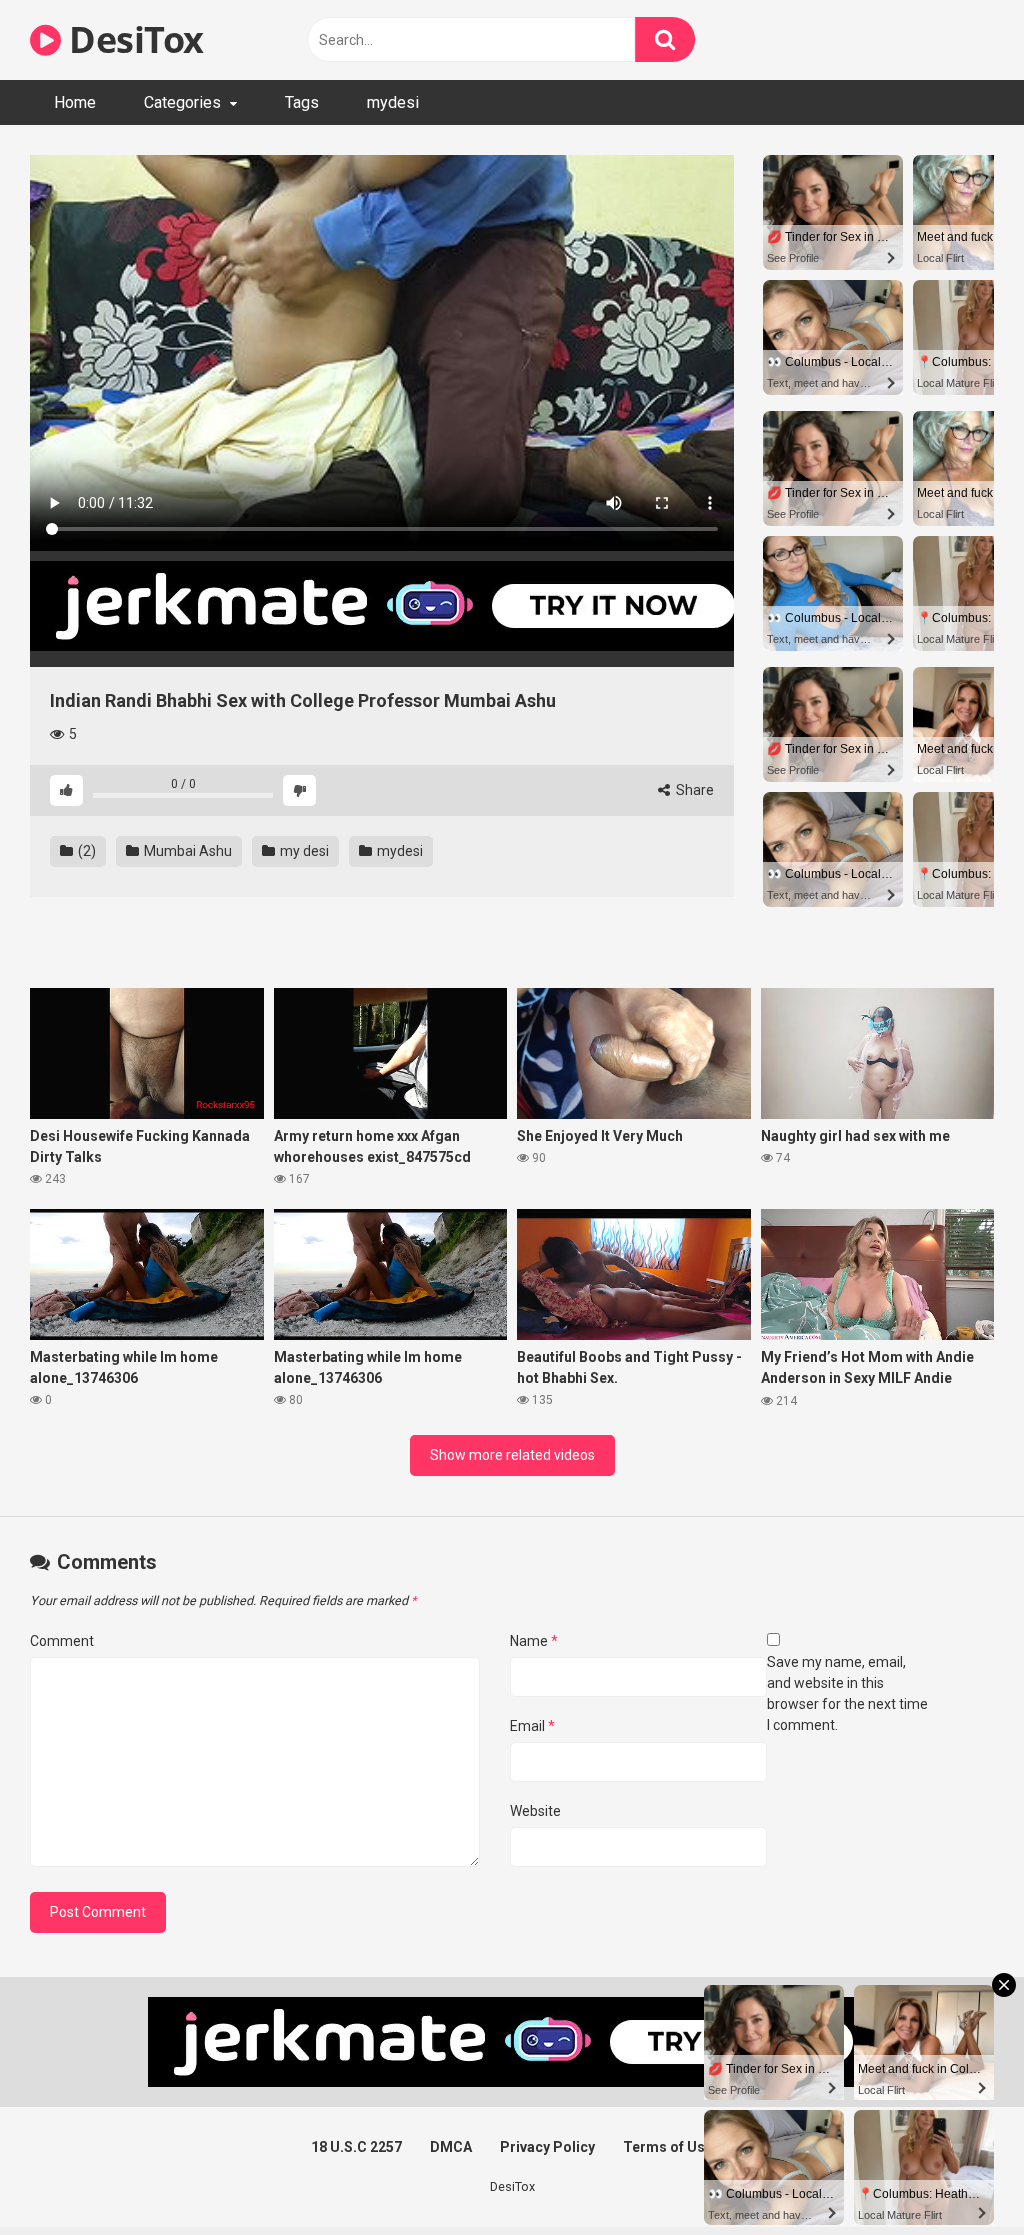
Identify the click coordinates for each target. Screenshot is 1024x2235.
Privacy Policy (547, 2147)
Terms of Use (668, 2147)
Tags (302, 102)
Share (693, 790)
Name (534, 1641)
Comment (62, 1641)
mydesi (393, 102)
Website (535, 1811)
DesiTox (132, 39)
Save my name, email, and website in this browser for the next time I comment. (847, 1693)
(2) (85, 851)
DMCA (451, 2147)
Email (532, 1726)
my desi (303, 851)
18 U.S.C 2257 (356, 2147)
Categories (182, 102)
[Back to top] (957, 2174)
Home (75, 102)
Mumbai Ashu (186, 851)
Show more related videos (512, 1455)
